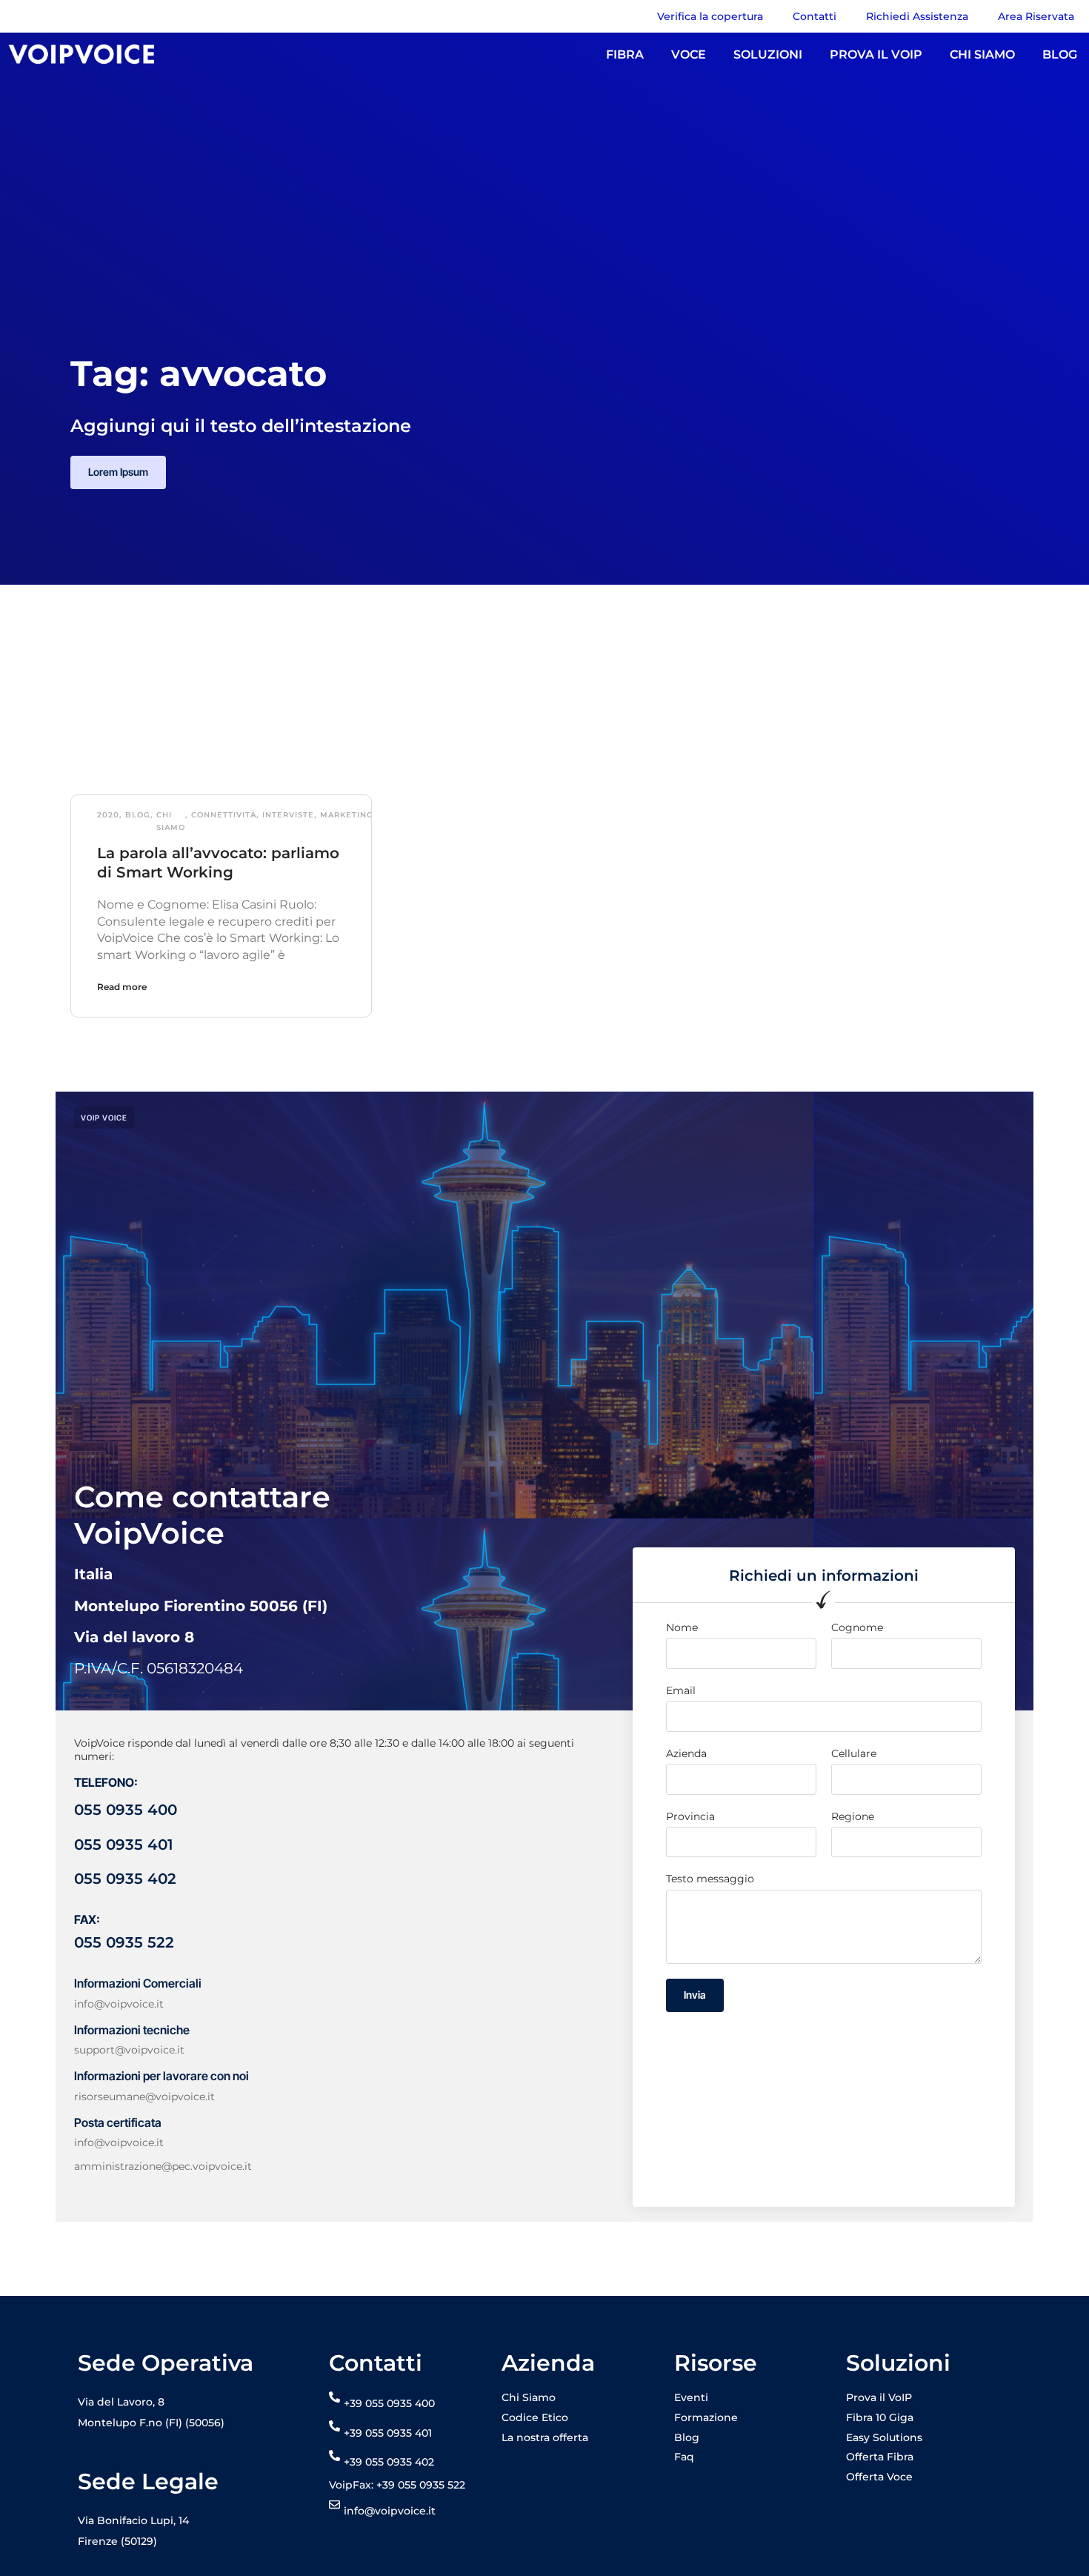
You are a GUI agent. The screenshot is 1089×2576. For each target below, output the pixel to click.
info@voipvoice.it (390, 2511)
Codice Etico (535, 2417)
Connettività (224, 815)
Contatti (815, 16)
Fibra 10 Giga (880, 2417)
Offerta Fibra (880, 2457)
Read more (122, 987)
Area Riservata (1036, 16)
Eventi (691, 2397)
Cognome (857, 1627)
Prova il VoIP (879, 2397)
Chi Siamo (171, 821)
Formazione (706, 2417)
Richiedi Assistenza (917, 16)
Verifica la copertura (710, 16)
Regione (853, 1816)
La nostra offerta (545, 2437)
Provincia (690, 1816)
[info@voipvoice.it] (334, 2504)
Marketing (347, 815)
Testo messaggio (710, 1879)
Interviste (288, 815)
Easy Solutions (884, 2437)
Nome (682, 1627)
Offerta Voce (879, 2477)
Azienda (686, 1753)
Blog (138, 815)
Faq (684, 2457)
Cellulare (854, 1753)
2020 (108, 815)
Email (681, 1690)
